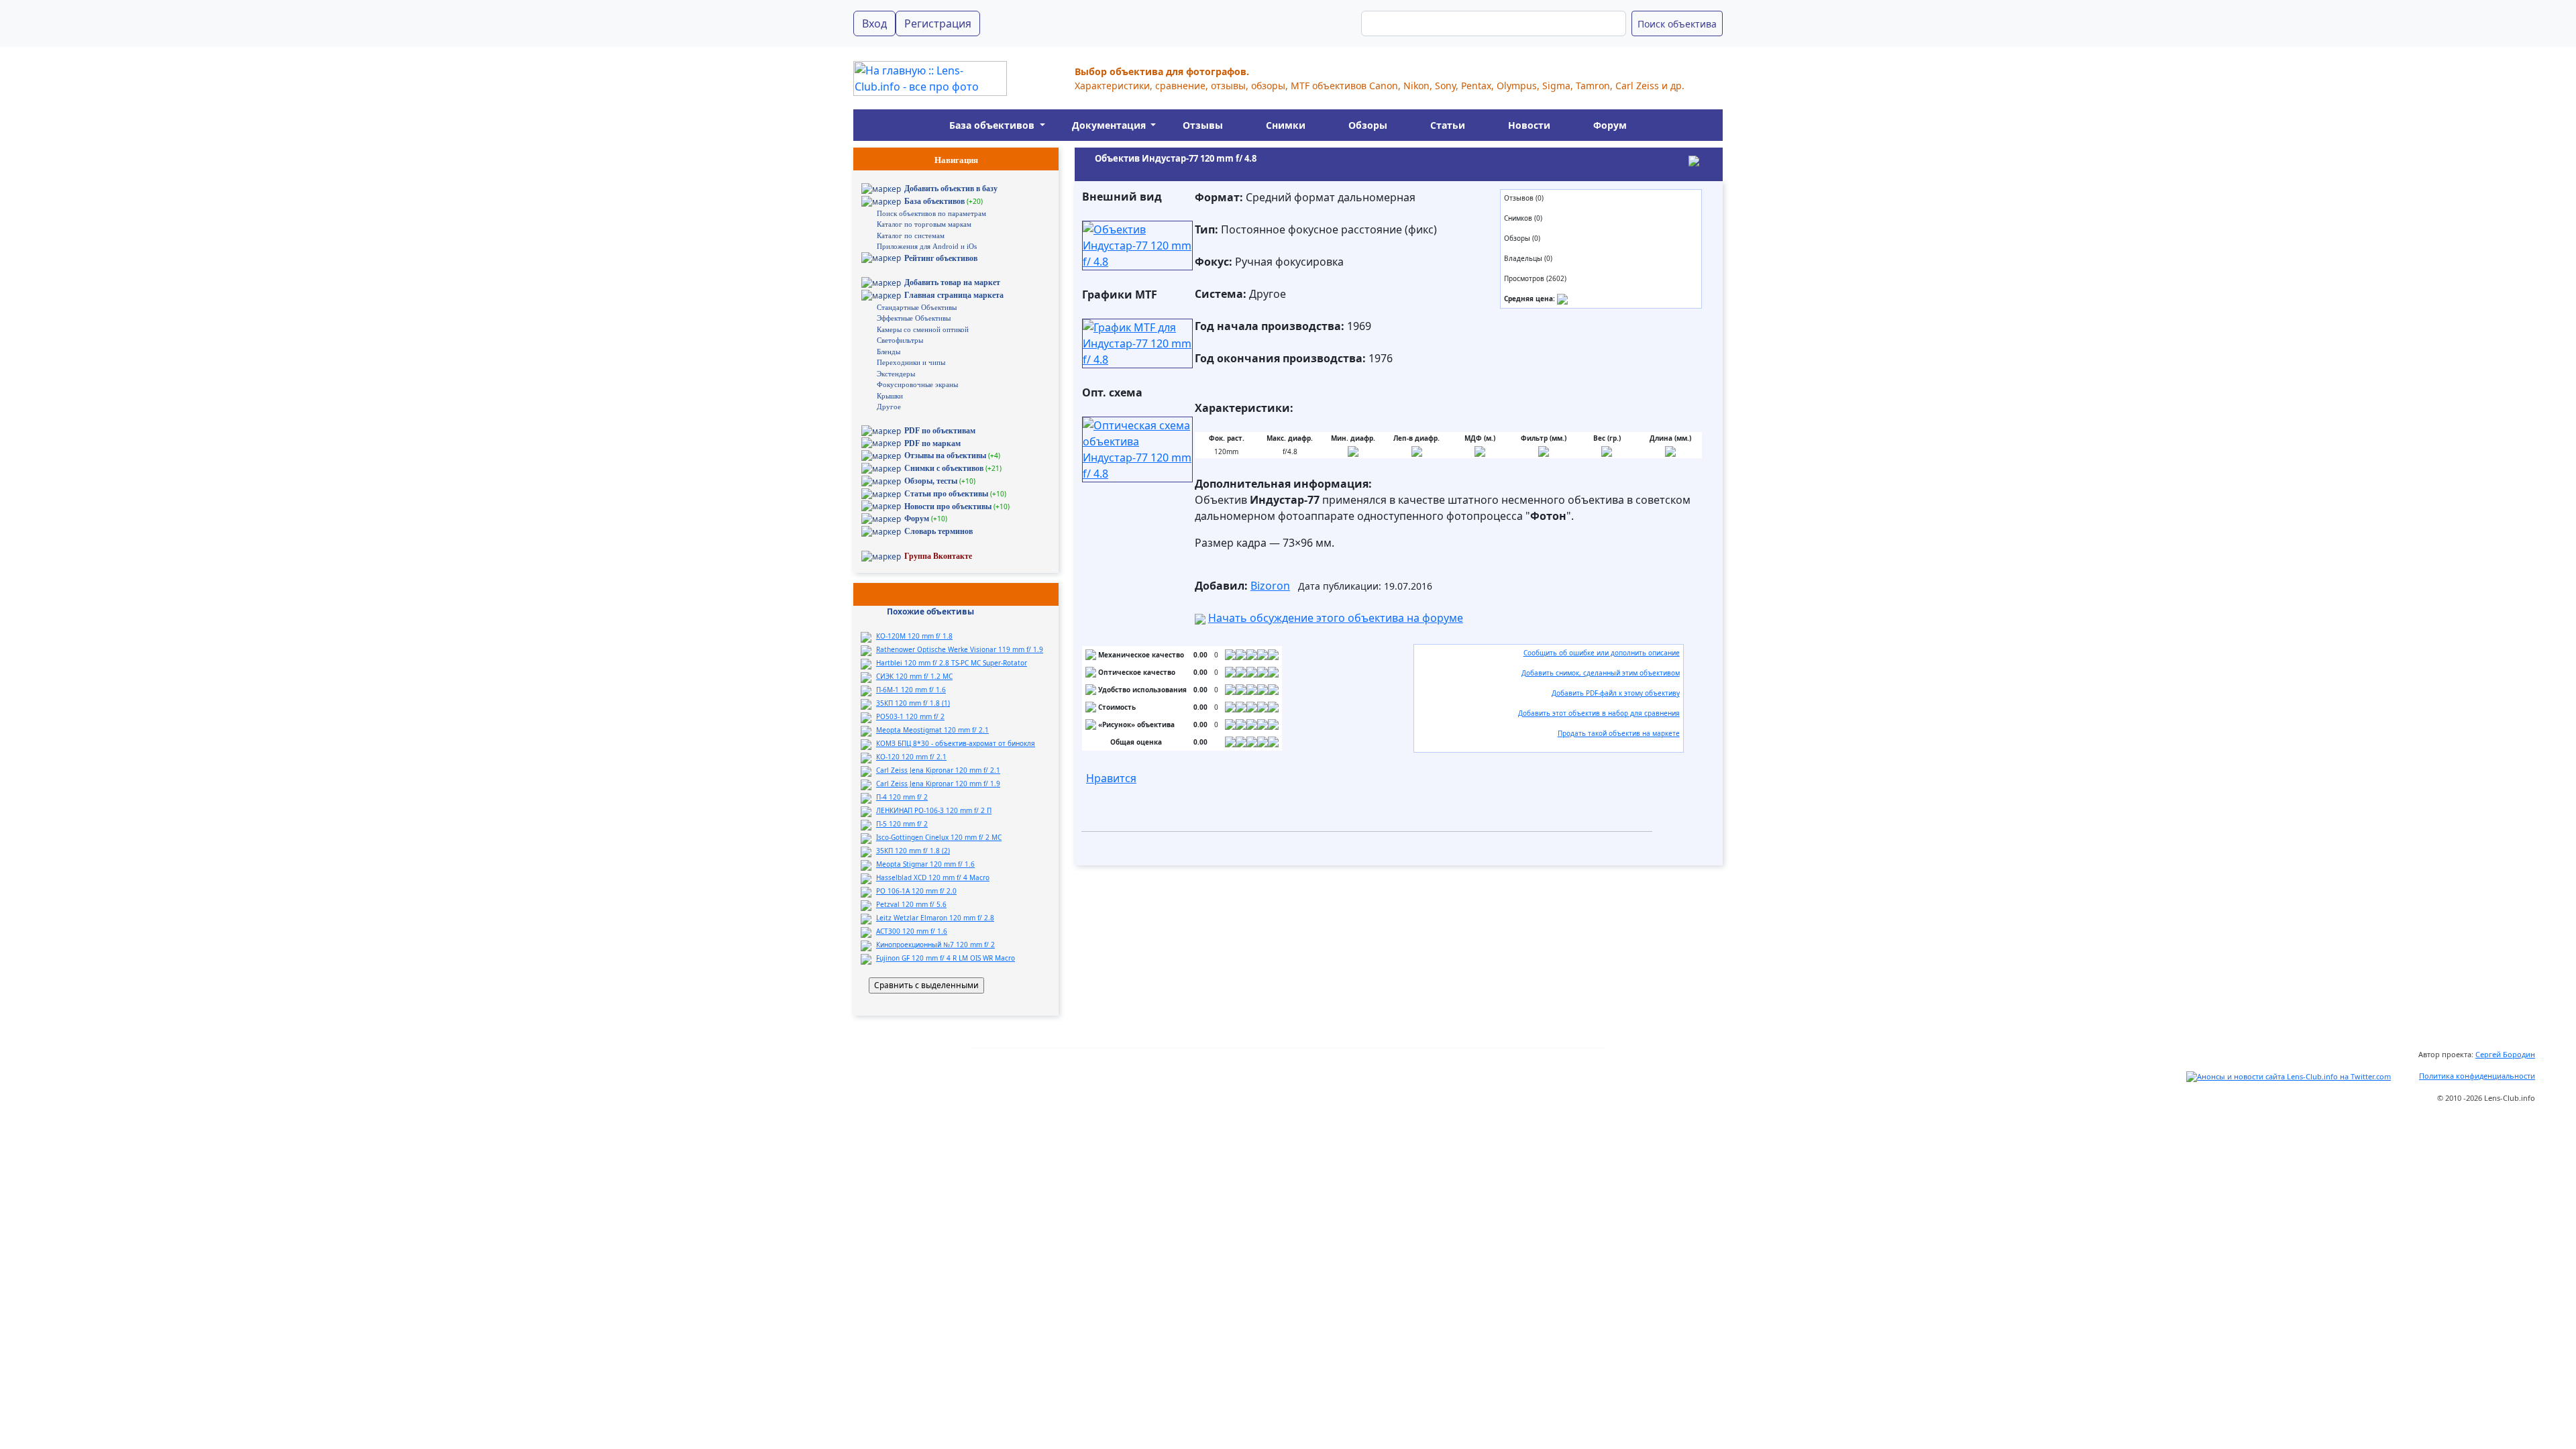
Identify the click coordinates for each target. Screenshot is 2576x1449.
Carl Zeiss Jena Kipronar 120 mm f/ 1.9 (938, 784)
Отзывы (1203, 125)
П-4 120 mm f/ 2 (902, 797)
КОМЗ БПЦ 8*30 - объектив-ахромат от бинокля (956, 743)
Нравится (1111, 778)
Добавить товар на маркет (952, 282)
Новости (1529, 125)
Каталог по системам (911, 235)
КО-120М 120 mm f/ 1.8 (914, 636)
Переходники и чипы (911, 362)
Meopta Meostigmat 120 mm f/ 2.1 (932, 730)
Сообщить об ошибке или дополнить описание (1602, 653)
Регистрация (938, 23)
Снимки (1286, 125)
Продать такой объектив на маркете (1619, 733)
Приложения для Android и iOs (927, 246)
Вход (874, 23)
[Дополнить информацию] (1562, 299)
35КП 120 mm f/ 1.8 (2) (913, 851)
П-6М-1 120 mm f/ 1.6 (911, 690)
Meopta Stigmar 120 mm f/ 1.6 (925, 864)
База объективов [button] (993, 125)
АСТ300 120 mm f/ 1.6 (912, 931)
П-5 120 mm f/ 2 (902, 824)
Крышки (890, 396)
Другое (889, 407)
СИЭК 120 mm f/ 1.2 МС (914, 676)
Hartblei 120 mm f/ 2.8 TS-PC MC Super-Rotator (952, 663)
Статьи (1448, 125)
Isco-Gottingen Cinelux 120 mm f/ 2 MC (939, 837)
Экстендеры (896, 374)
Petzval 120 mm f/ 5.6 (911, 904)
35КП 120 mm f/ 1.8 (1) (913, 703)
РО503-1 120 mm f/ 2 (910, 716)
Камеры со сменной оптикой (923, 329)
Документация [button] (1110, 125)
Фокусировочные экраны (917, 384)
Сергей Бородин (2505, 1054)
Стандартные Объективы (917, 307)
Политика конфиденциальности (2477, 1076)
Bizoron (1270, 586)
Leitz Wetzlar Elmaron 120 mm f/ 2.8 (935, 918)
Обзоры (1368, 125)
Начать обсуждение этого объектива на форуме (1336, 618)
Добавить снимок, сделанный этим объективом (1601, 673)
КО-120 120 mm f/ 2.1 (911, 757)
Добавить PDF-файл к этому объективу (1616, 693)
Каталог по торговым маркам (924, 224)
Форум (1610, 125)
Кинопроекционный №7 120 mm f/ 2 (935, 945)
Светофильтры (900, 340)
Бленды (889, 352)
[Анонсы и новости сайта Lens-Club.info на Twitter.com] (2289, 1076)
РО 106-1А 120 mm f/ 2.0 (916, 891)
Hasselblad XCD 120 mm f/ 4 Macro (933, 877)
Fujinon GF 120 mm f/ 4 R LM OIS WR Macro (946, 958)
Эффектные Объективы (914, 318)
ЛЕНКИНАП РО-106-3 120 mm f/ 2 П (934, 810)
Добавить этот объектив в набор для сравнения (1599, 713)
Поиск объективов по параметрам (931, 213)
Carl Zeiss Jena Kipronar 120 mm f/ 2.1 (938, 770)
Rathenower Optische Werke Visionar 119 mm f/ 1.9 (960, 649)
